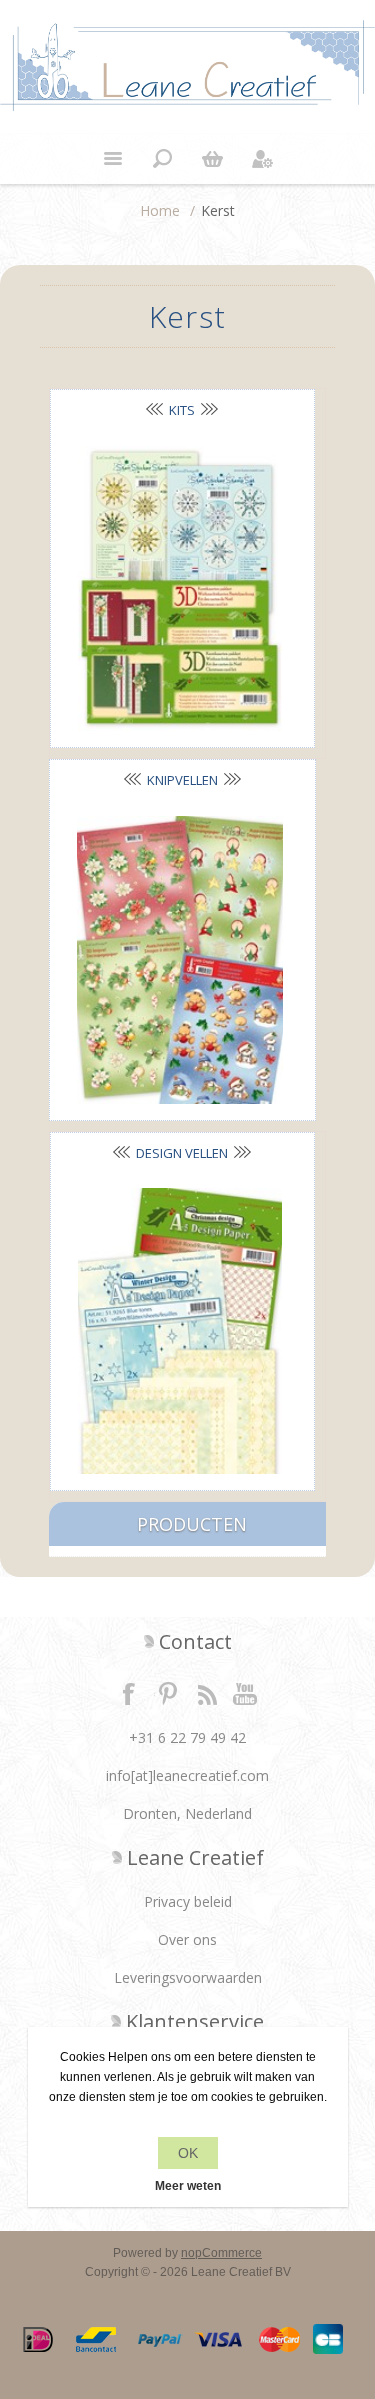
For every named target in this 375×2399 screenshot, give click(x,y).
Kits (182, 410)
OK (188, 2153)
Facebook (129, 1693)
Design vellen (182, 1153)
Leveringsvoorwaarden (188, 1977)
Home (160, 210)
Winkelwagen (213, 159)
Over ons (187, 1939)
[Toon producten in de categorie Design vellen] (180, 1331)
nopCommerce (221, 2253)
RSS (207, 1693)
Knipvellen (182, 780)
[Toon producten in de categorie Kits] (180, 588)
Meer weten (188, 2186)
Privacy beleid (188, 1901)
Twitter (168, 1693)
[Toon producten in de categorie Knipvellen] (180, 960)
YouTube (246, 1693)
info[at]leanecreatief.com (187, 1775)
